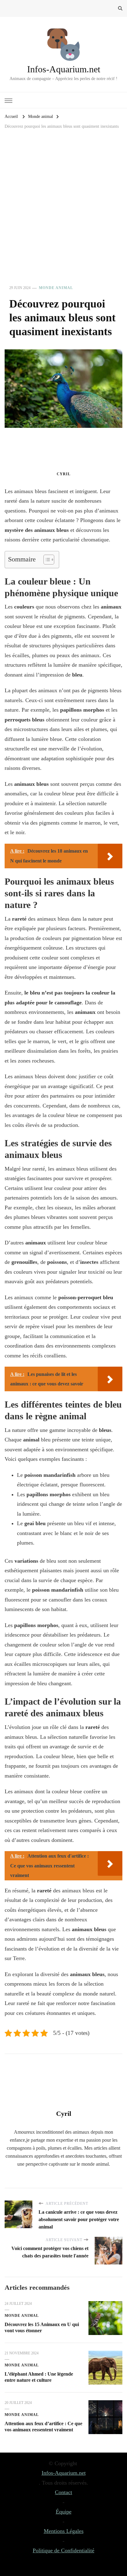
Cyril (64, 474)
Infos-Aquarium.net (64, 69)
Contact (63, 2492)
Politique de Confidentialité (63, 2550)
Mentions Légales (64, 2531)
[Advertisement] (63, 213)
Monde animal (56, 288)
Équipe (64, 2512)
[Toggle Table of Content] (46, 560)
